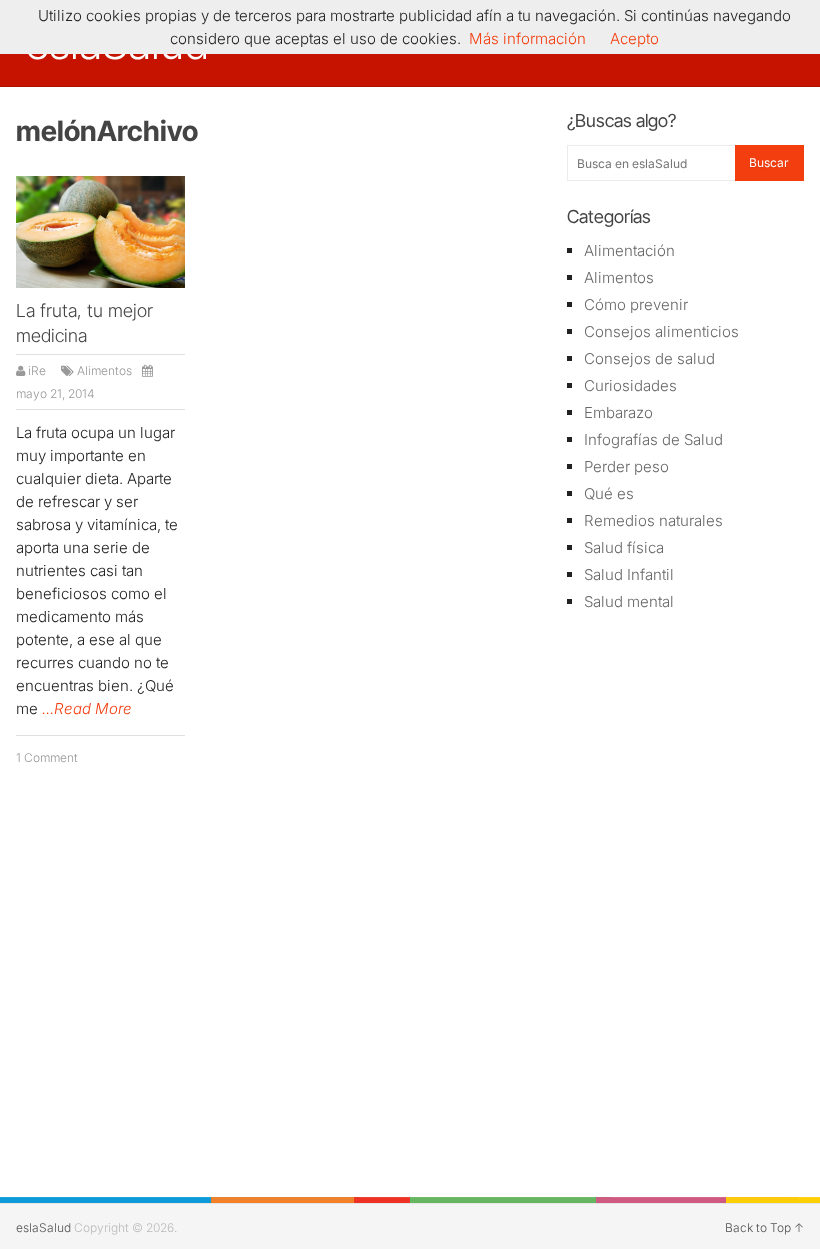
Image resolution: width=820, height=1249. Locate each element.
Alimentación (629, 250)
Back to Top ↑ (764, 1227)
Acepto (634, 38)
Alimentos (104, 370)
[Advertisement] (685, 746)
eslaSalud (43, 1227)
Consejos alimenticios (661, 331)
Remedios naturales (653, 520)
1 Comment (47, 757)
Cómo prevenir (636, 304)
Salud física (624, 547)
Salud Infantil (629, 574)
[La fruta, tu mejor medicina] (100, 232)
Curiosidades (630, 385)
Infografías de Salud (653, 439)
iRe (37, 370)
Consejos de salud (649, 358)
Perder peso (626, 466)
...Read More (87, 708)
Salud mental (629, 601)
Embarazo (618, 412)
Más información (527, 38)
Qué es (609, 493)
